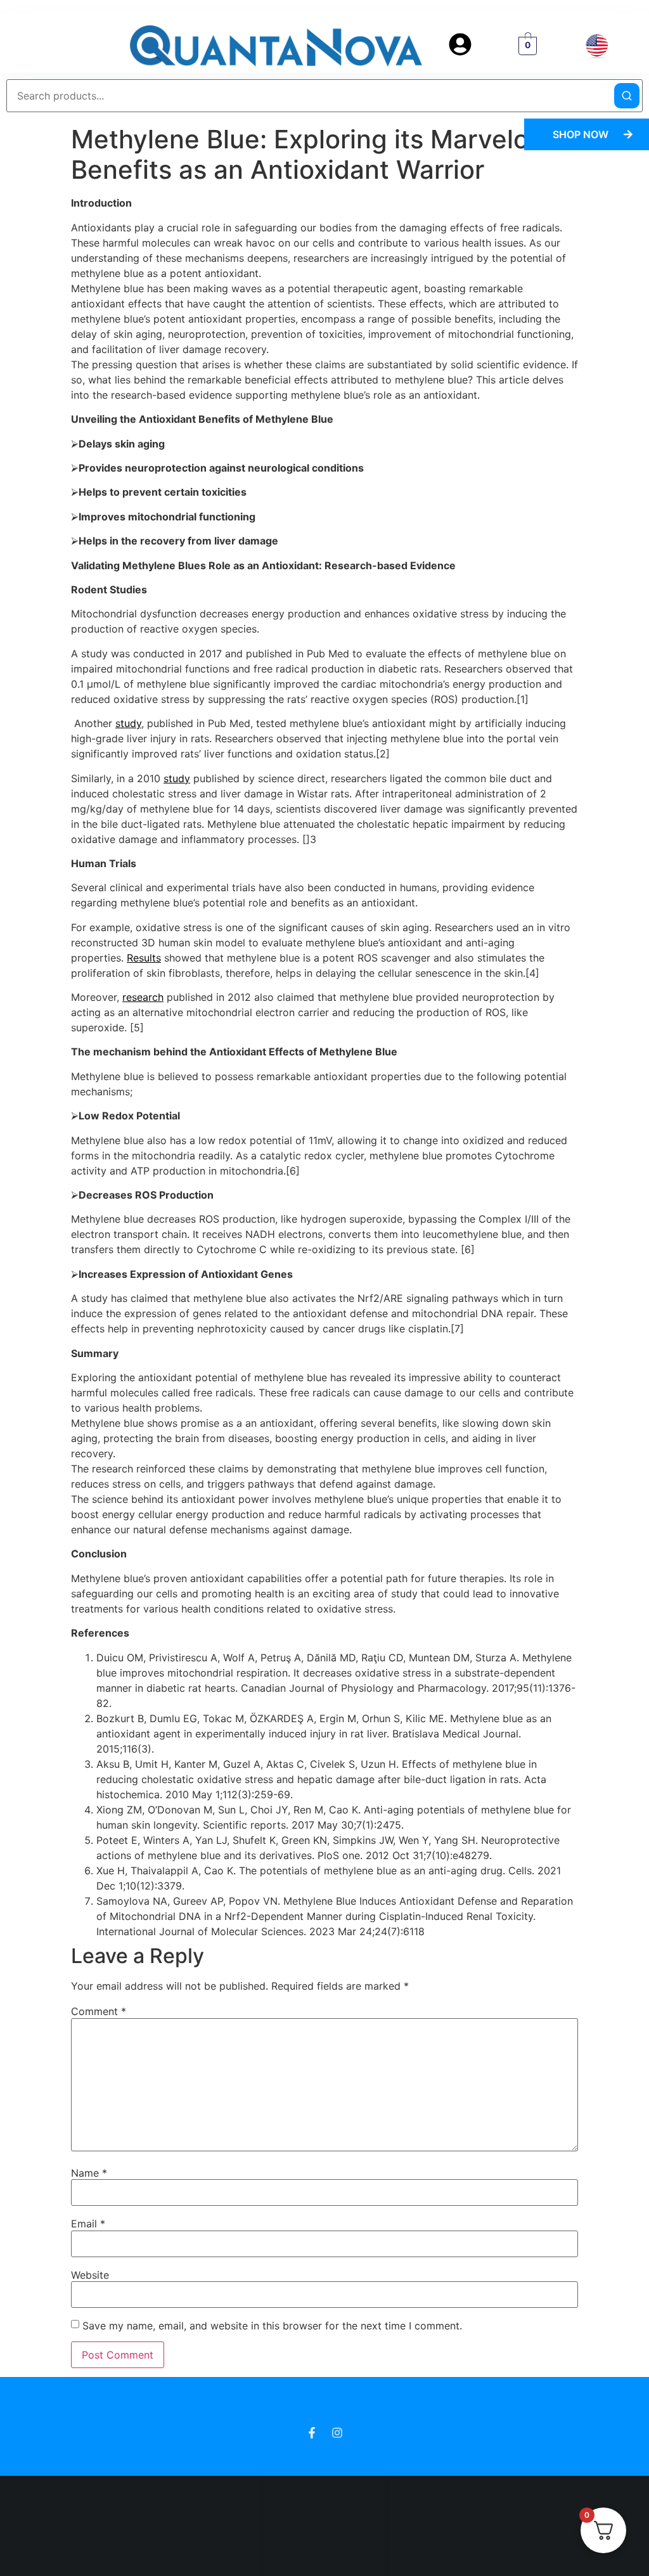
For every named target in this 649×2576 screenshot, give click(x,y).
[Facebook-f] (312, 2433)
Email (88, 2224)
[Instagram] (337, 2433)
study (128, 723)
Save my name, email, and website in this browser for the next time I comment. (272, 2326)
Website (90, 2274)
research (143, 997)
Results (144, 958)
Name (89, 2172)
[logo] (276, 46)
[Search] (627, 96)
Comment (99, 2011)
